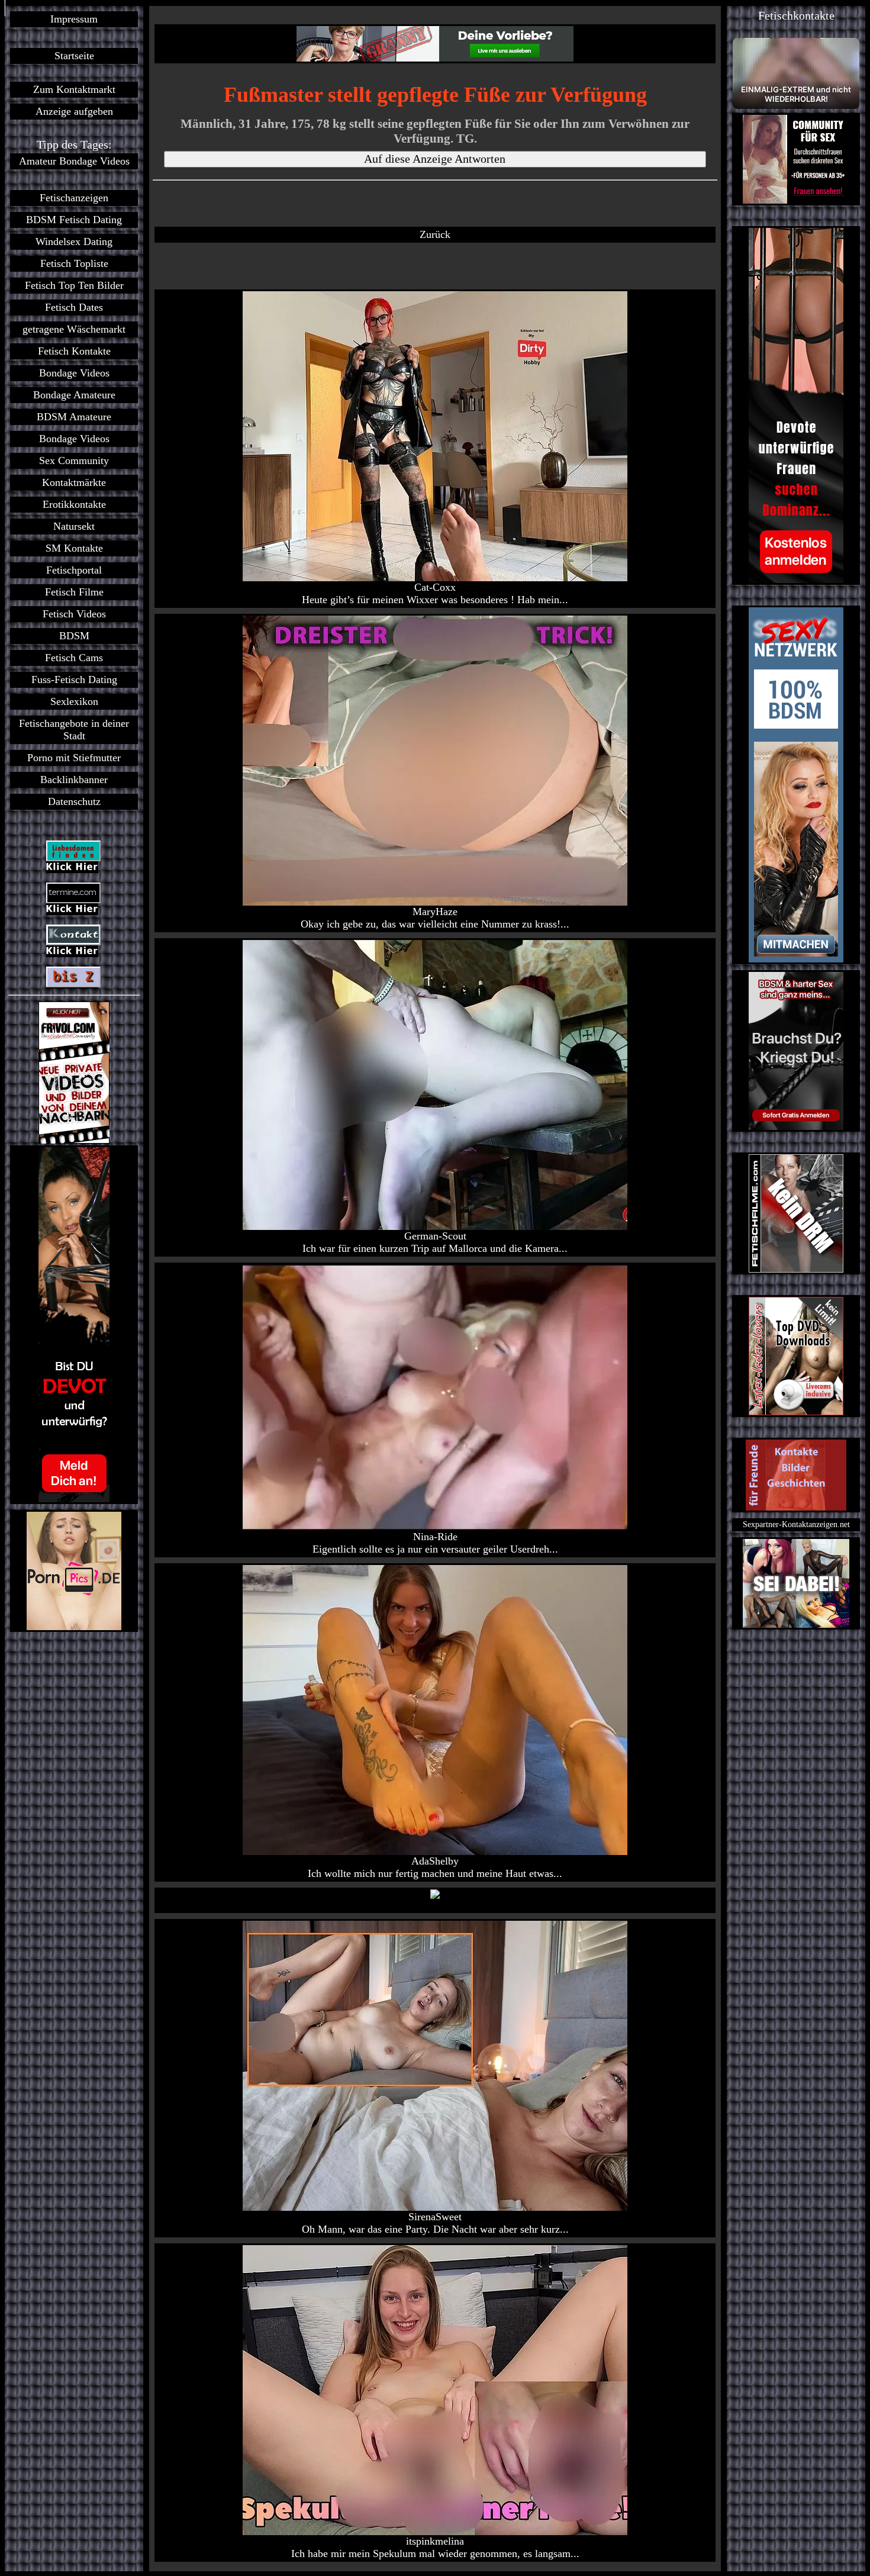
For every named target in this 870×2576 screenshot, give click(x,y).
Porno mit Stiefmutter (74, 758)
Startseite (74, 56)
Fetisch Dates (74, 307)
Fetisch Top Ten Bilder (74, 285)
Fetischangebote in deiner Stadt (74, 730)
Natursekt (74, 526)
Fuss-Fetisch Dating (74, 680)
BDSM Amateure (74, 417)
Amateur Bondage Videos (74, 161)
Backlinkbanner (74, 780)
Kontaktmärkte (74, 482)
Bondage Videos (74, 373)
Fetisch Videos (74, 614)
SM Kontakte (74, 548)
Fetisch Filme (74, 592)
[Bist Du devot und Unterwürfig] (74, 1325)
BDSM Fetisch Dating (74, 220)
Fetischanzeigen (74, 198)
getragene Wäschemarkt (74, 329)
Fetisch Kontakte (74, 351)
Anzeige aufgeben (74, 111)
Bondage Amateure (74, 395)
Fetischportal (74, 570)
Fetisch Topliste (74, 263)
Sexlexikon (74, 701)
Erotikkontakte (74, 504)
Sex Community (74, 461)
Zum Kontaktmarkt (74, 89)
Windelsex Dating (74, 241)
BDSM (74, 636)
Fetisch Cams (74, 658)
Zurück (435, 234)
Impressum (74, 19)
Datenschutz (74, 801)
